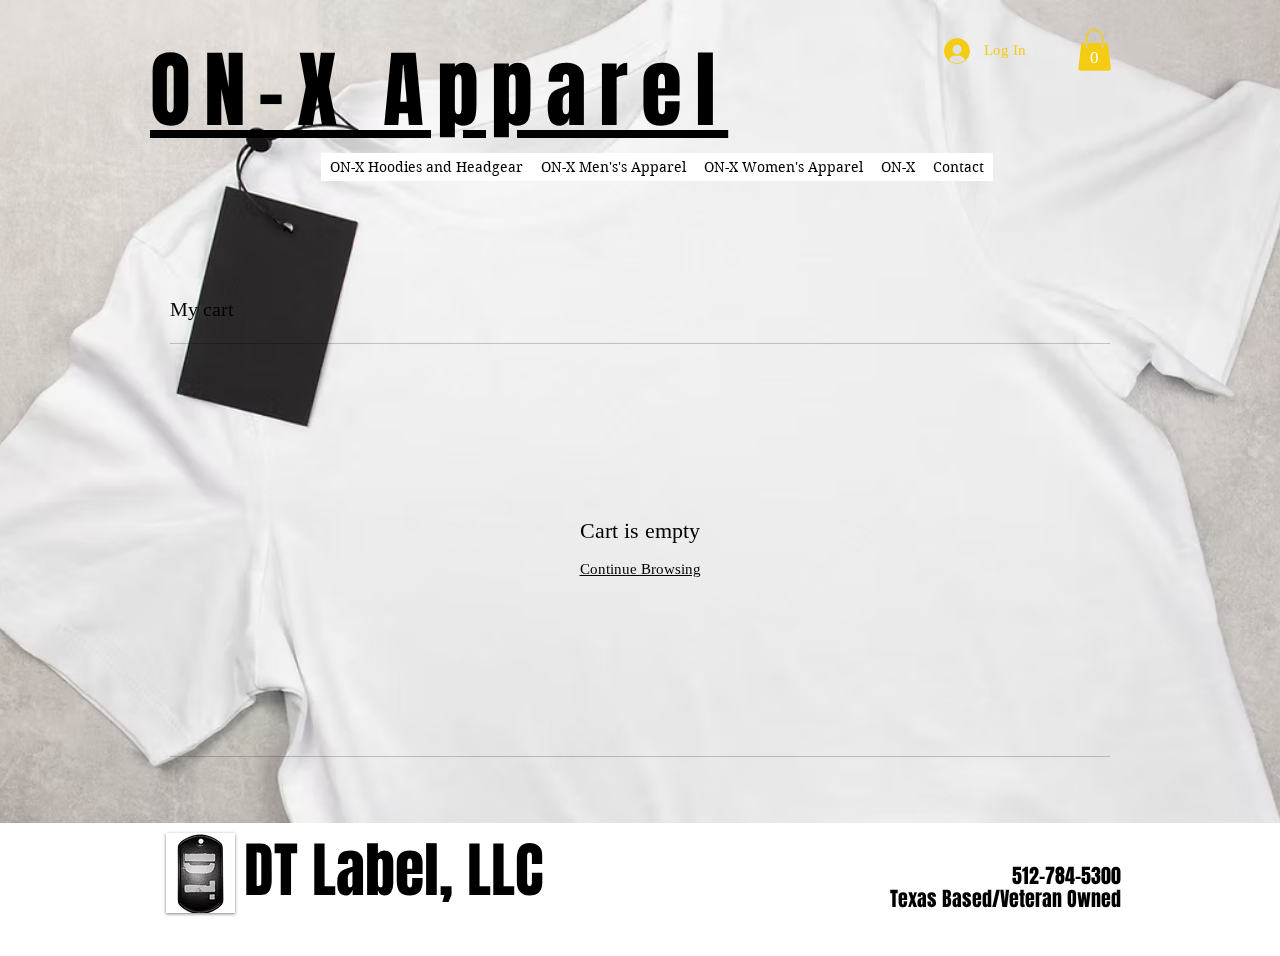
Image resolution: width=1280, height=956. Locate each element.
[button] (1094, 50)
